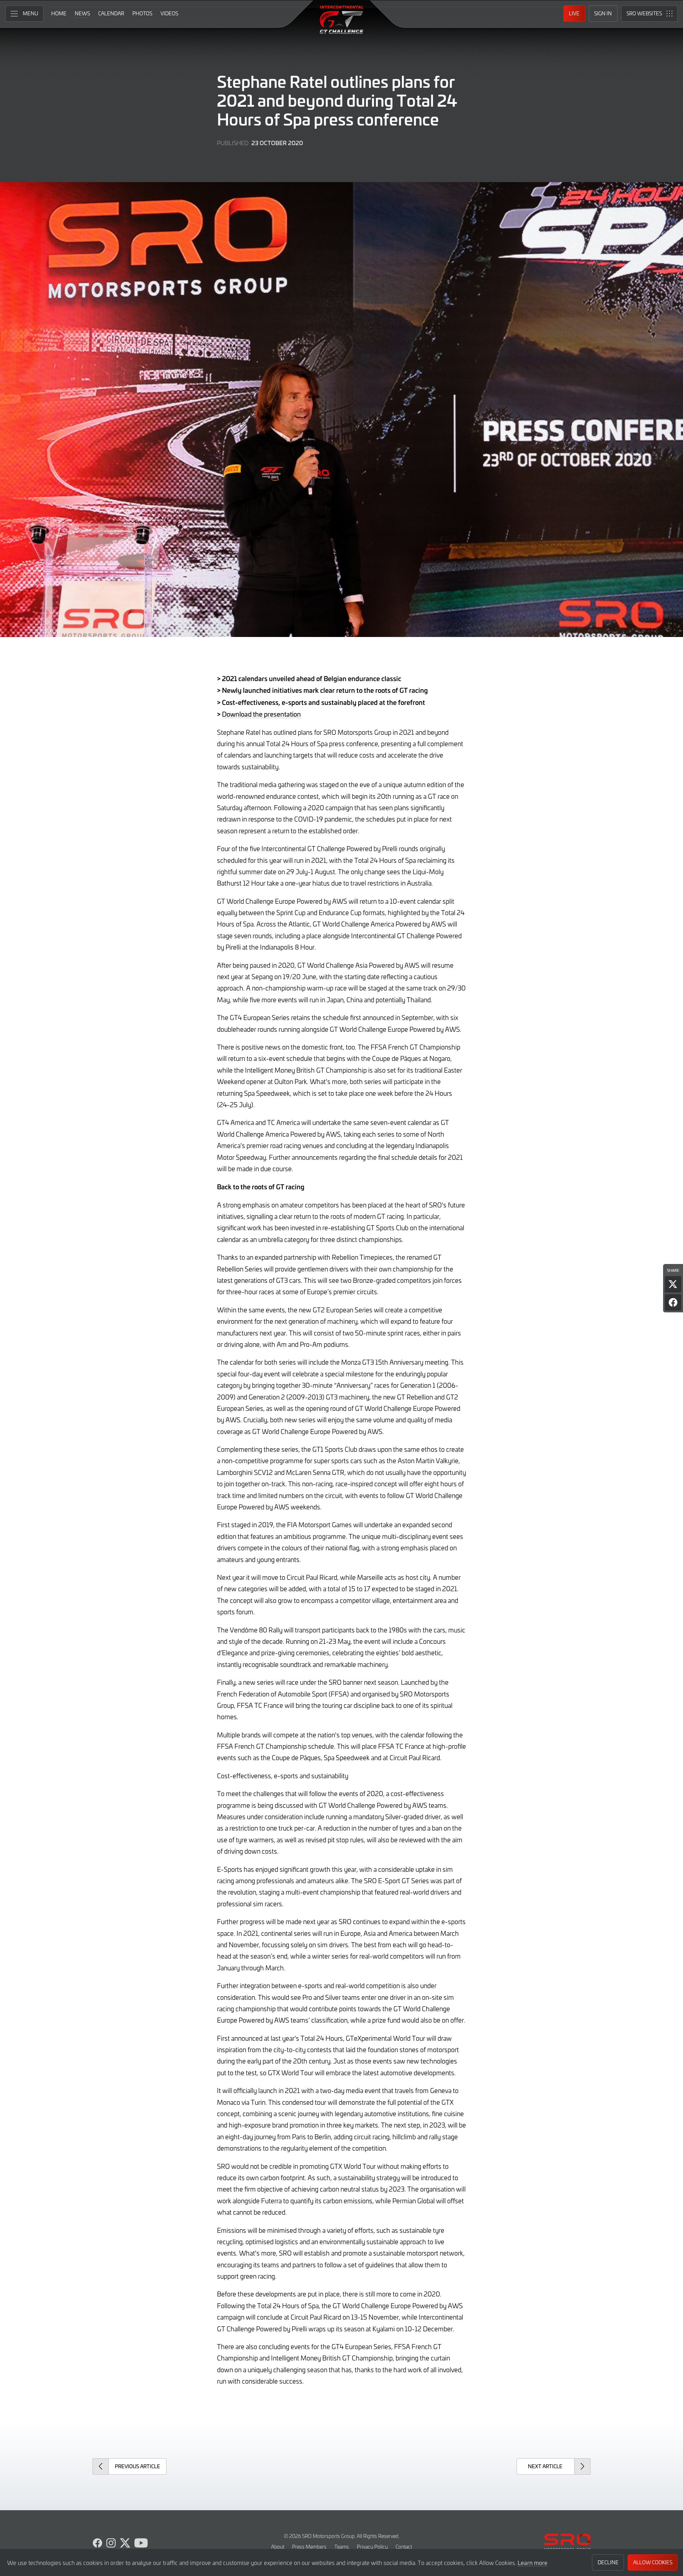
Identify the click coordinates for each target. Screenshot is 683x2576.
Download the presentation (261, 714)
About (278, 2547)
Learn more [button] (533, 2562)
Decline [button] (608, 2562)
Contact (404, 2547)
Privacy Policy (372, 2547)
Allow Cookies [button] (653, 2562)
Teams (342, 2547)
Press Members (309, 2547)
